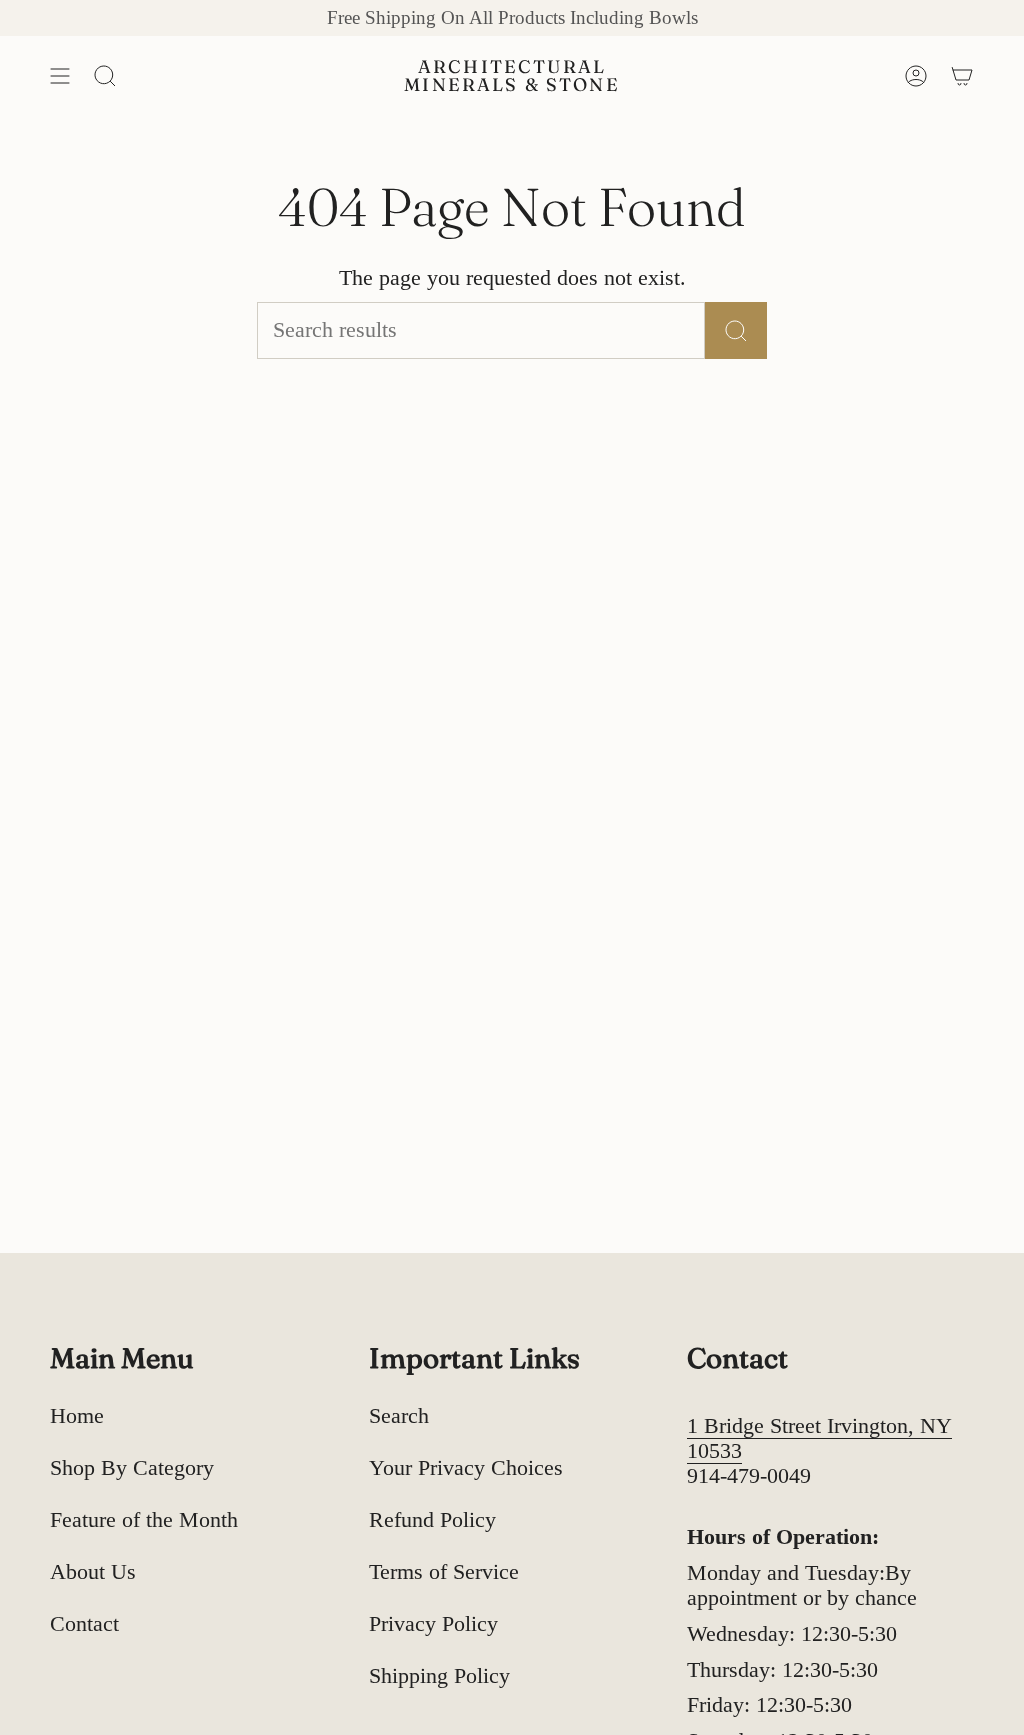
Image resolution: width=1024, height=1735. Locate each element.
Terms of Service (444, 1572)
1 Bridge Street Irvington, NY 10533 (819, 1438)
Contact (84, 1624)
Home (77, 1416)
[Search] (736, 330)
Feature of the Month (144, 1520)
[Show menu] (60, 76)
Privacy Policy (433, 1624)
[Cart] (962, 76)
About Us (93, 1572)
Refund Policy (432, 1520)
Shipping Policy (439, 1676)
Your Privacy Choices (466, 1468)
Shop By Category (132, 1468)
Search (399, 1416)
